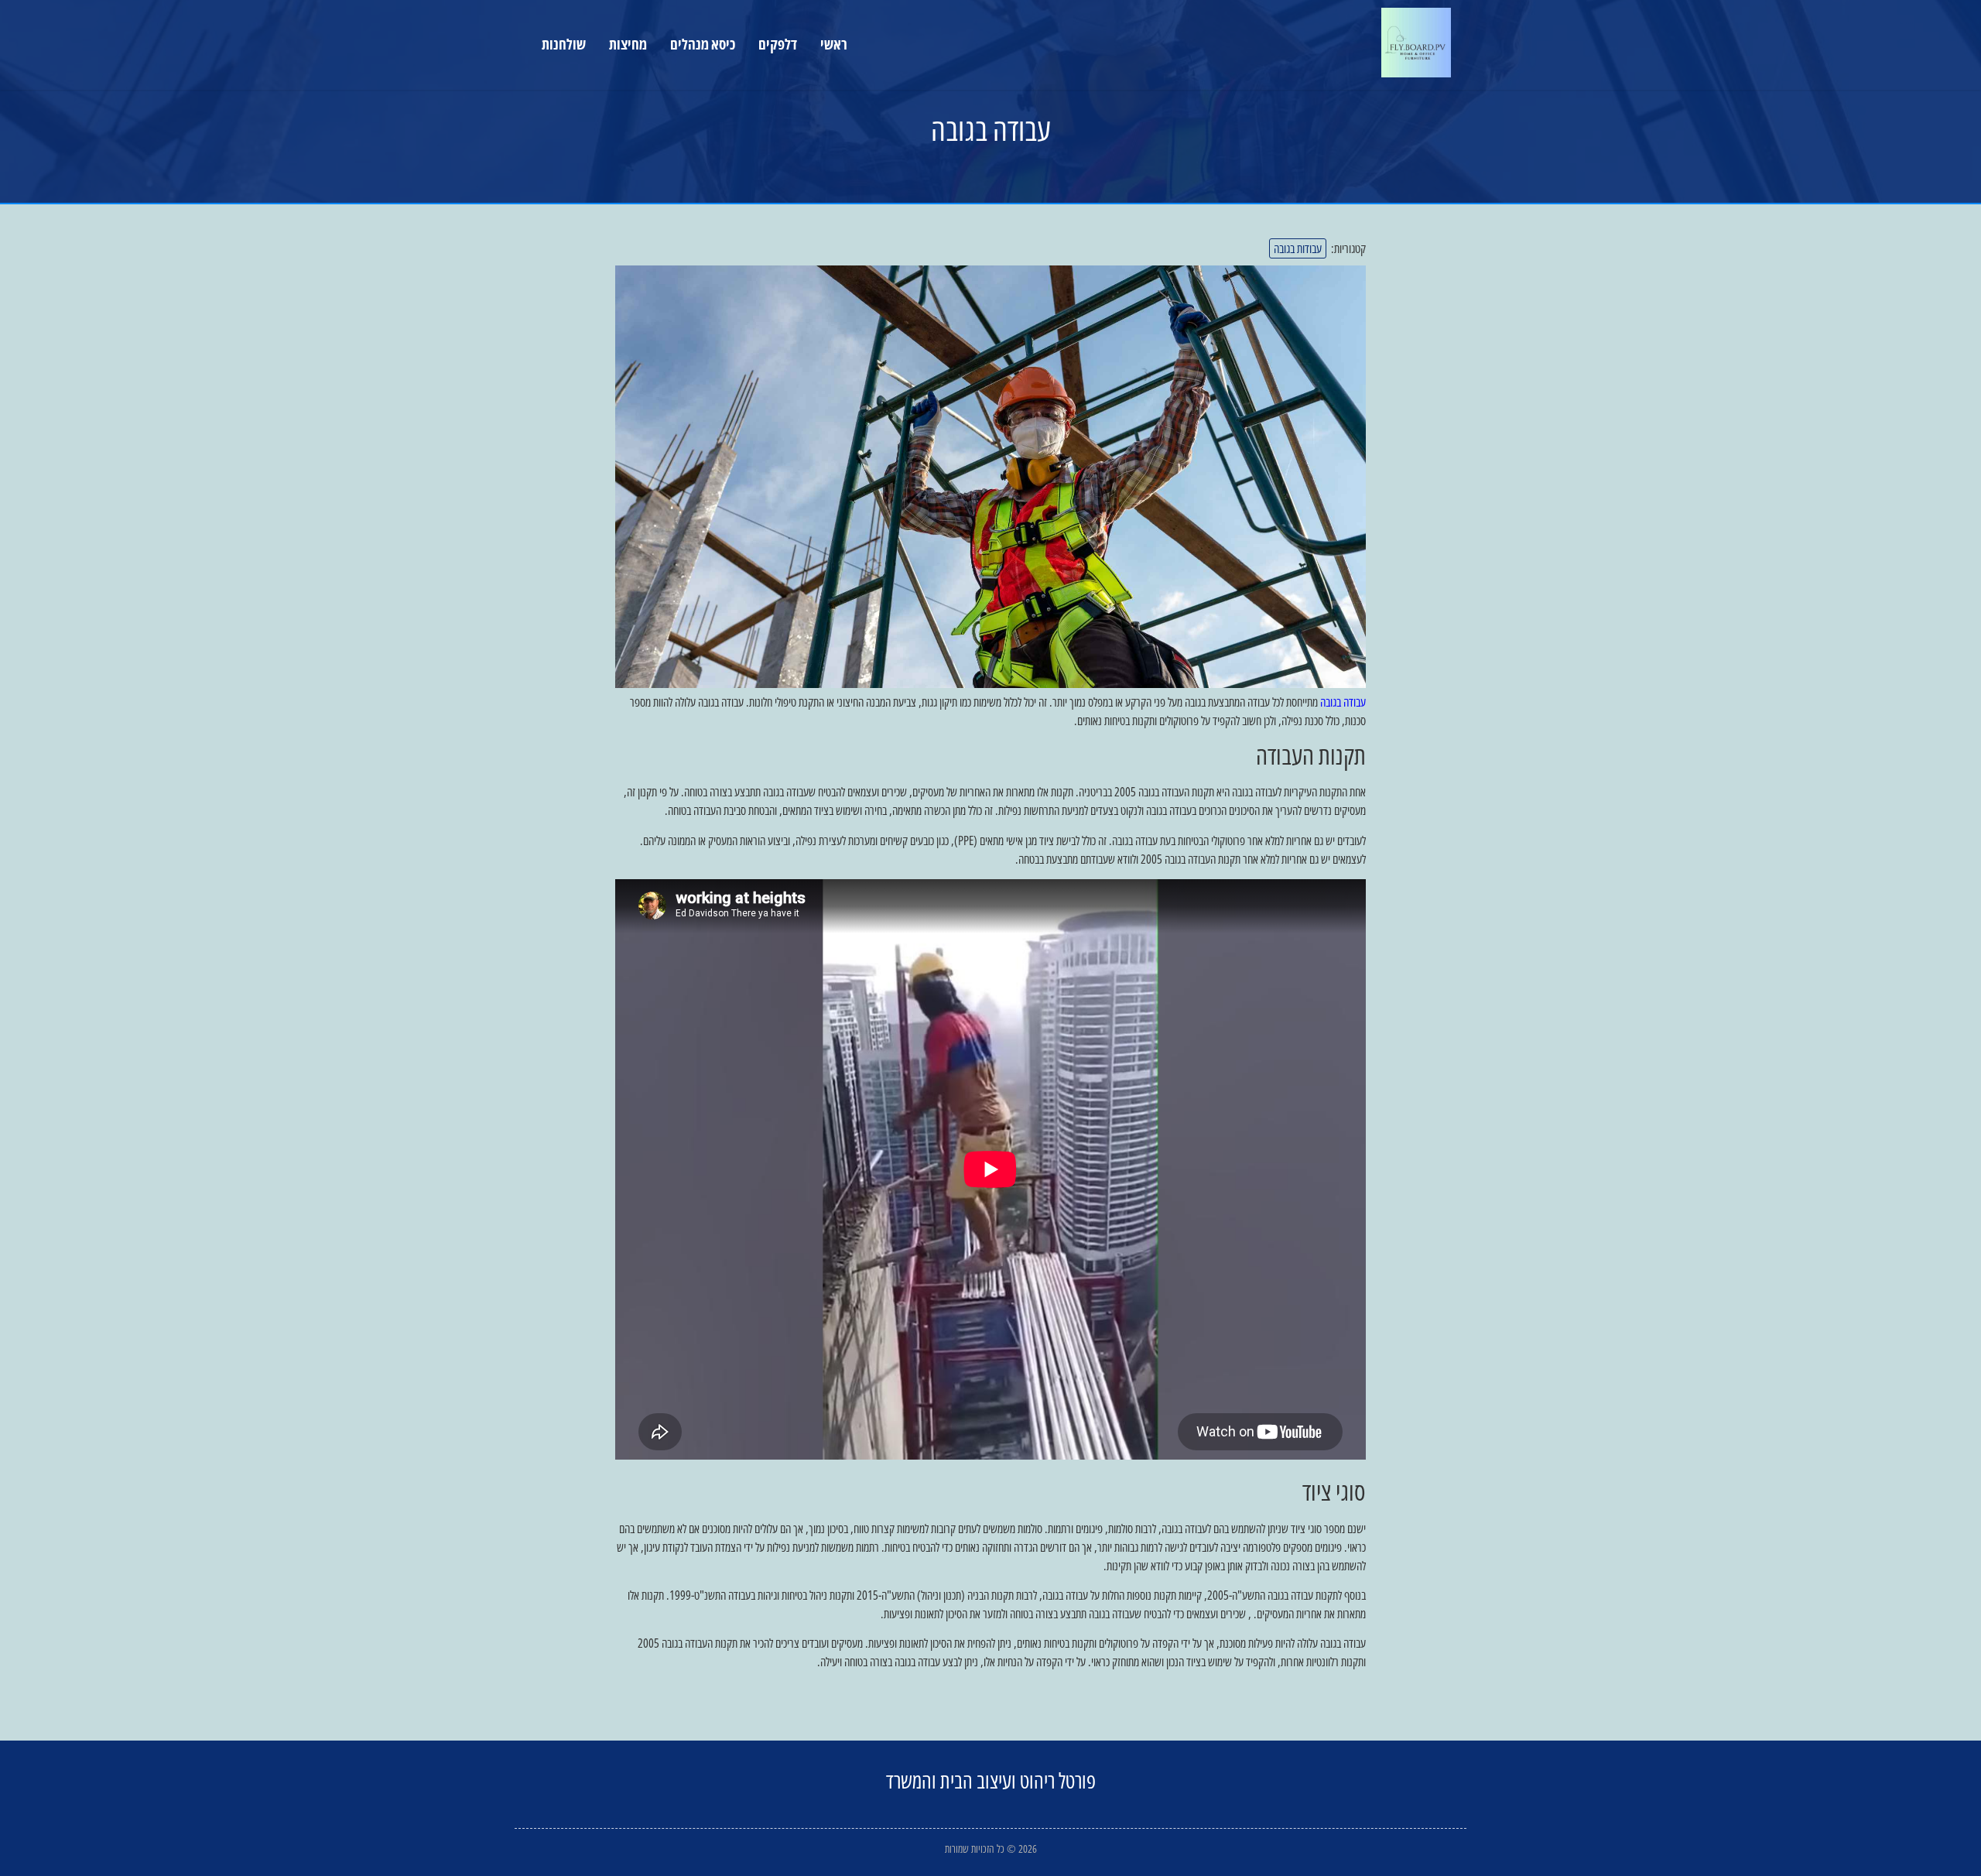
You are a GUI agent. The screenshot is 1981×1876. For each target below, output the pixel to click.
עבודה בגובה (1343, 702)
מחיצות (628, 44)
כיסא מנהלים (703, 44)
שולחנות (564, 44)
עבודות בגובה (1298, 248)
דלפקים (778, 44)
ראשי (834, 44)
